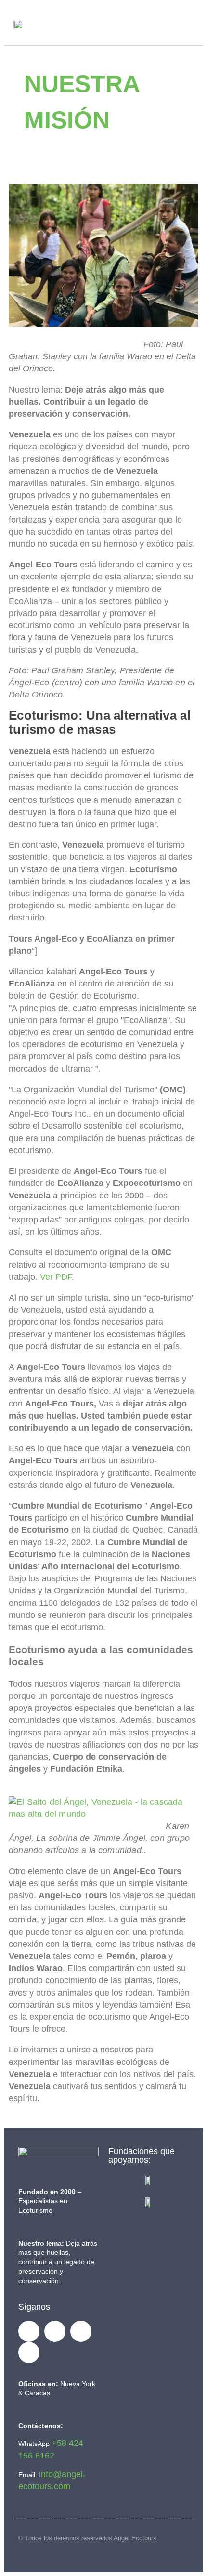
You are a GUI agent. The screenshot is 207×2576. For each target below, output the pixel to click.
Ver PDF (56, 1277)
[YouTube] (81, 2331)
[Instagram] (29, 2353)
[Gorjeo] (55, 2331)
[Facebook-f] (29, 2331)
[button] (184, 24)
